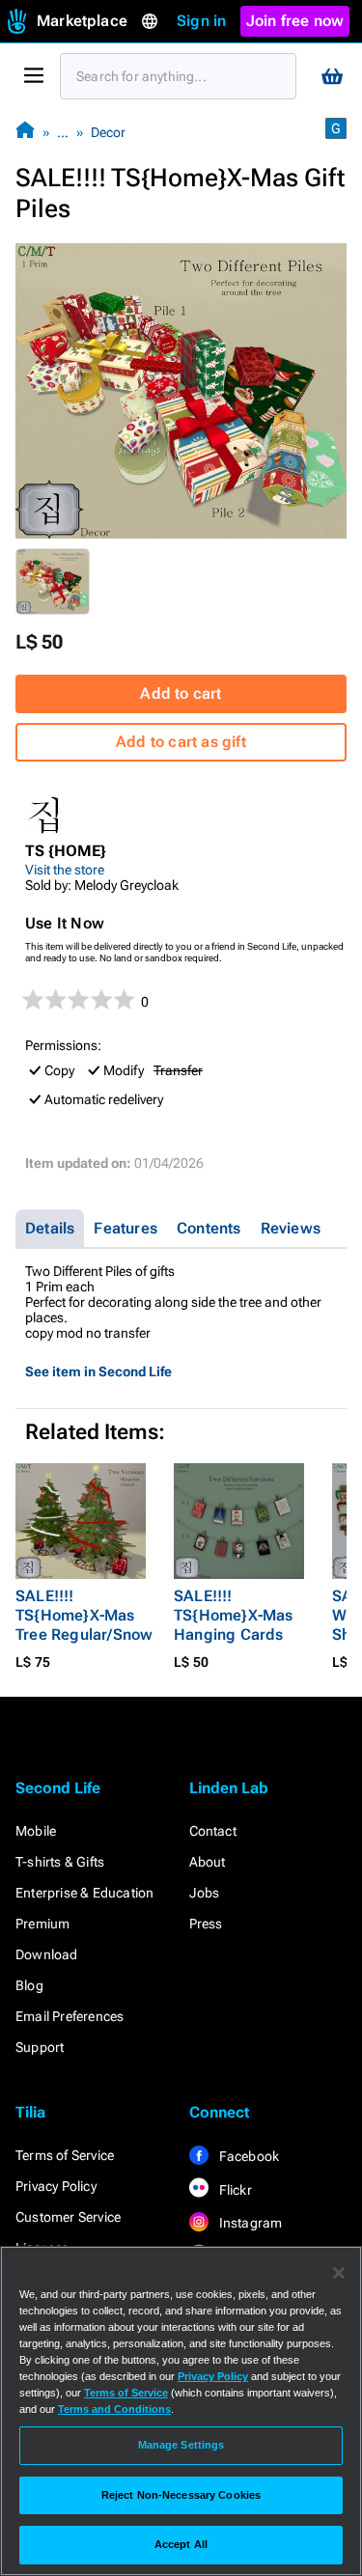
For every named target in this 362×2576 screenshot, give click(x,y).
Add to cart (181, 693)
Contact (213, 1831)
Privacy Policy (56, 2186)
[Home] (25, 132)
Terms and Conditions (114, 2409)
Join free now (295, 21)
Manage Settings (181, 2445)
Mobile (36, 1831)
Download (47, 1954)
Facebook (248, 2156)
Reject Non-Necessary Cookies (181, 2495)
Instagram (250, 2223)
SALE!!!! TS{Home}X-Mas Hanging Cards (234, 1615)
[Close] (339, 2273)
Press (206, 1924)
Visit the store (65, 870)
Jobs (205, 1893)
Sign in (201, 21)
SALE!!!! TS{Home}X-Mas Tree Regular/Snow (84, 1615)
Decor (108, 132)
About (208, 1862)
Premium (42, 1924)
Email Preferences (70, 2016)
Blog (29, 1985)
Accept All (181, 2544)
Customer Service (68, 2217)
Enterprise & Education (84, 1893)
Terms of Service (65, 2155)
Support (40, 2047)
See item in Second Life (98, 1371)
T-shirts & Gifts (60, 1862)
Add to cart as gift (181, 742)
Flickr (234, 2190)
